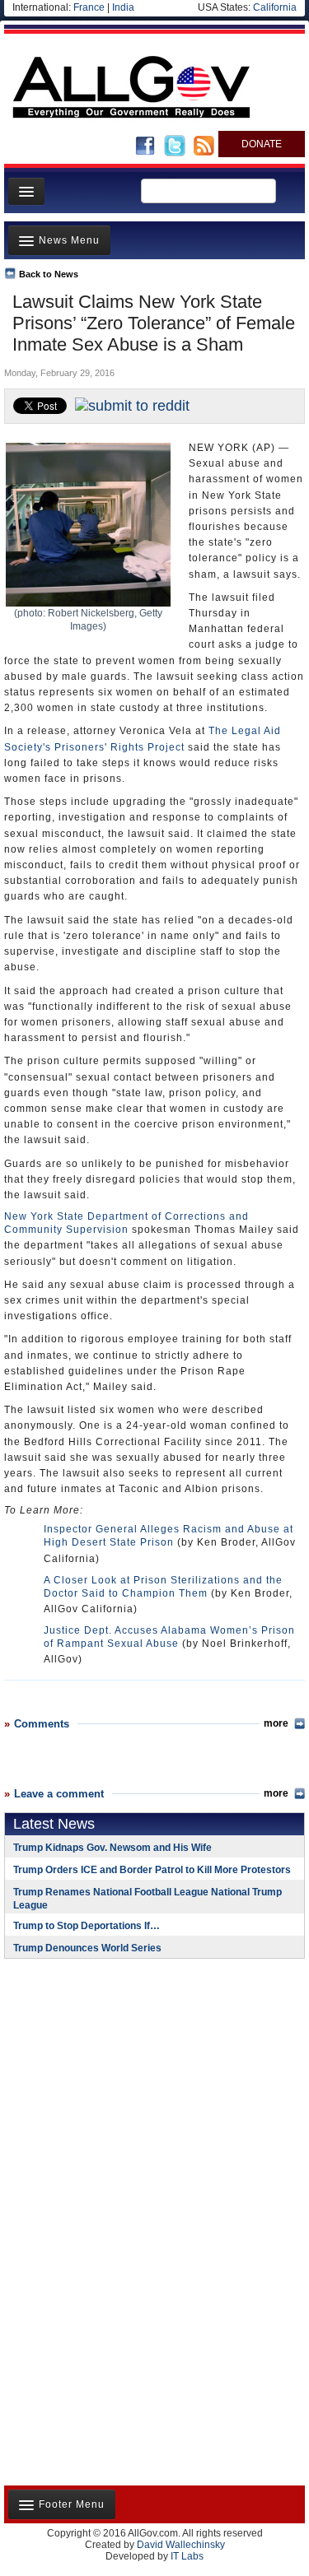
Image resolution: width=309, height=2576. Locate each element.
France (89, 7)
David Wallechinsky (181, 2545)
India (123, 7)
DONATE (262, 144)
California (275, 7)
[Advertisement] (107, 2078)
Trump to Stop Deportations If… (87, 1926)
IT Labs (187, 2556)
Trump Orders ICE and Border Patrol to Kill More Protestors (152, 1870)
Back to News (49, 274)
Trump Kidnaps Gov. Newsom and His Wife (112, 1848)
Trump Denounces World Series (87, 1948)
